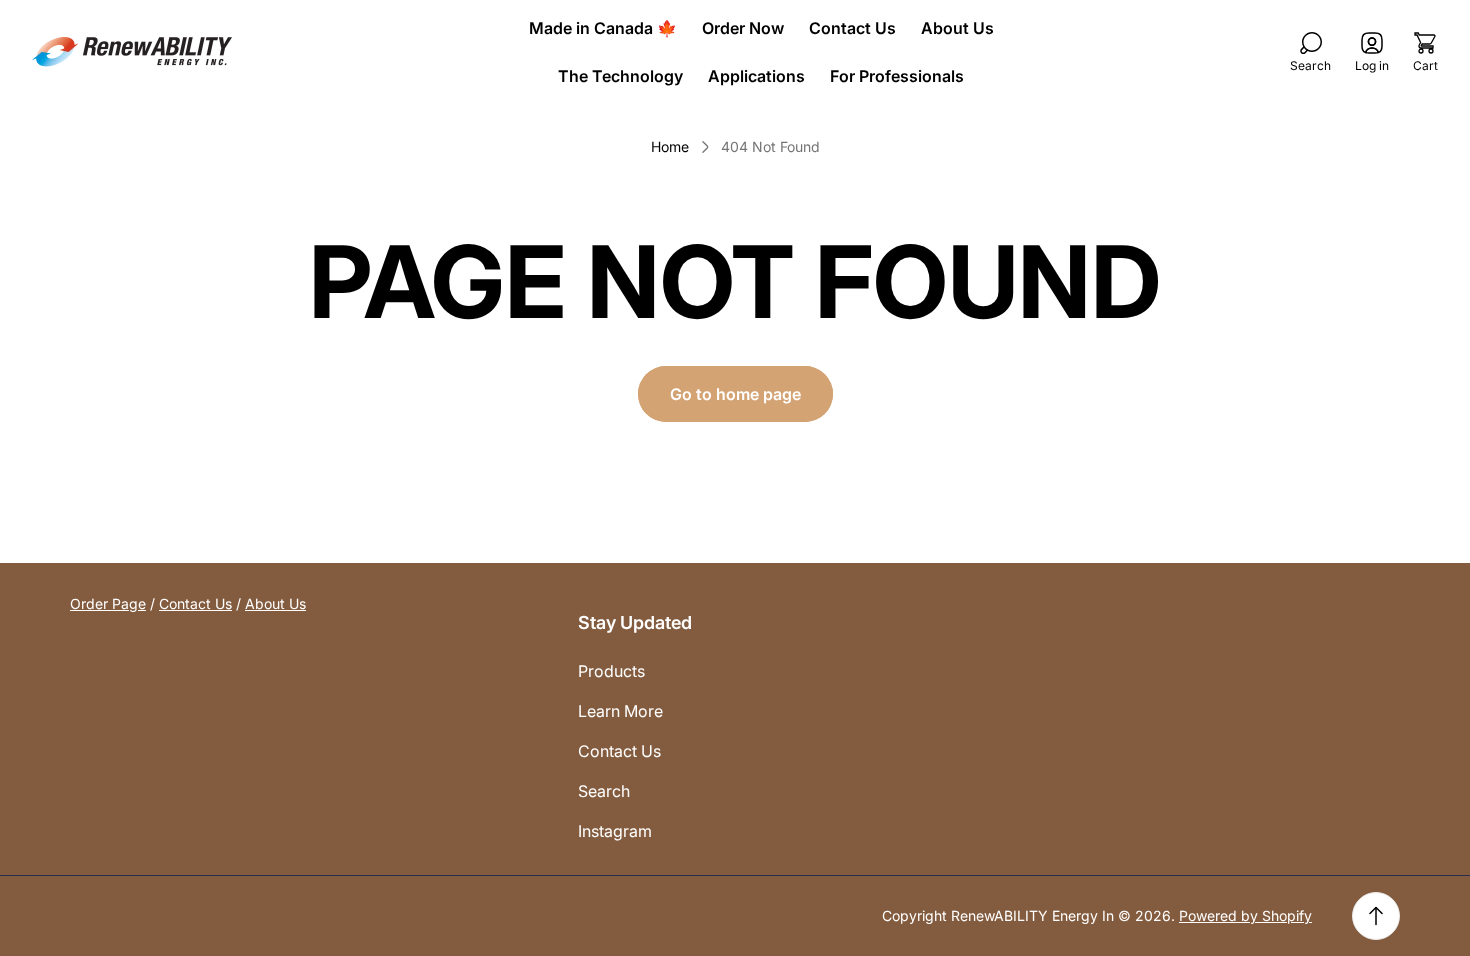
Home (670, 146)
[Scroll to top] (1376, 916)
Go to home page (735, 394)
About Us (275, 603)
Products (611, 671)
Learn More (620, 711)
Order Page (108, 603)
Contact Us (195, 603)
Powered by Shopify (1245, 915)
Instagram (615, 831)
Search (604, 791)
